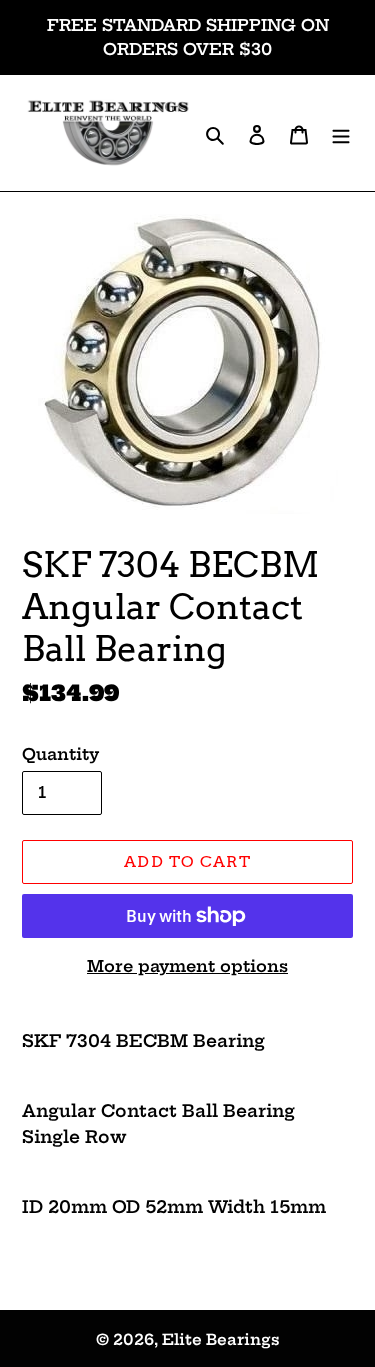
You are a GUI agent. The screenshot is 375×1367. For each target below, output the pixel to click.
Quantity (60, 754)
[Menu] (341, 133)
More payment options (187, 966)
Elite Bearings (221, 1339)
